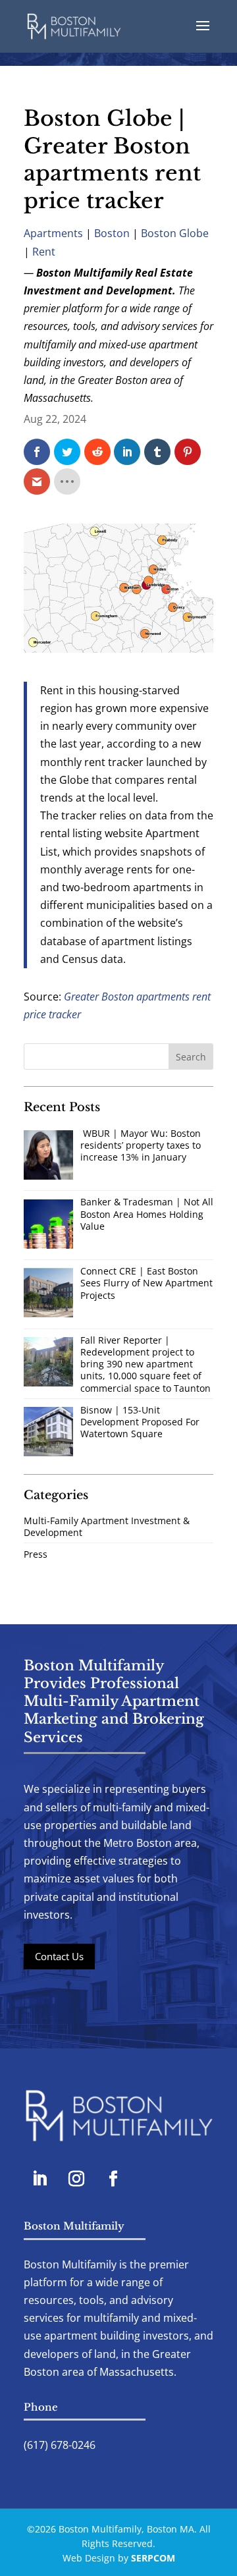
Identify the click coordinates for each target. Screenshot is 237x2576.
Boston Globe (175, 233)
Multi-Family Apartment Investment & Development (107, 1526)
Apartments (53, 233)
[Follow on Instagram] (76, 2179)
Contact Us (59, 1956)
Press (36, 1554)
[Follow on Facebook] (113, 2179)
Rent (44, 252)
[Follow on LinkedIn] (39, 2179)
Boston (112, 233)
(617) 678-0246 (60, 2445)
